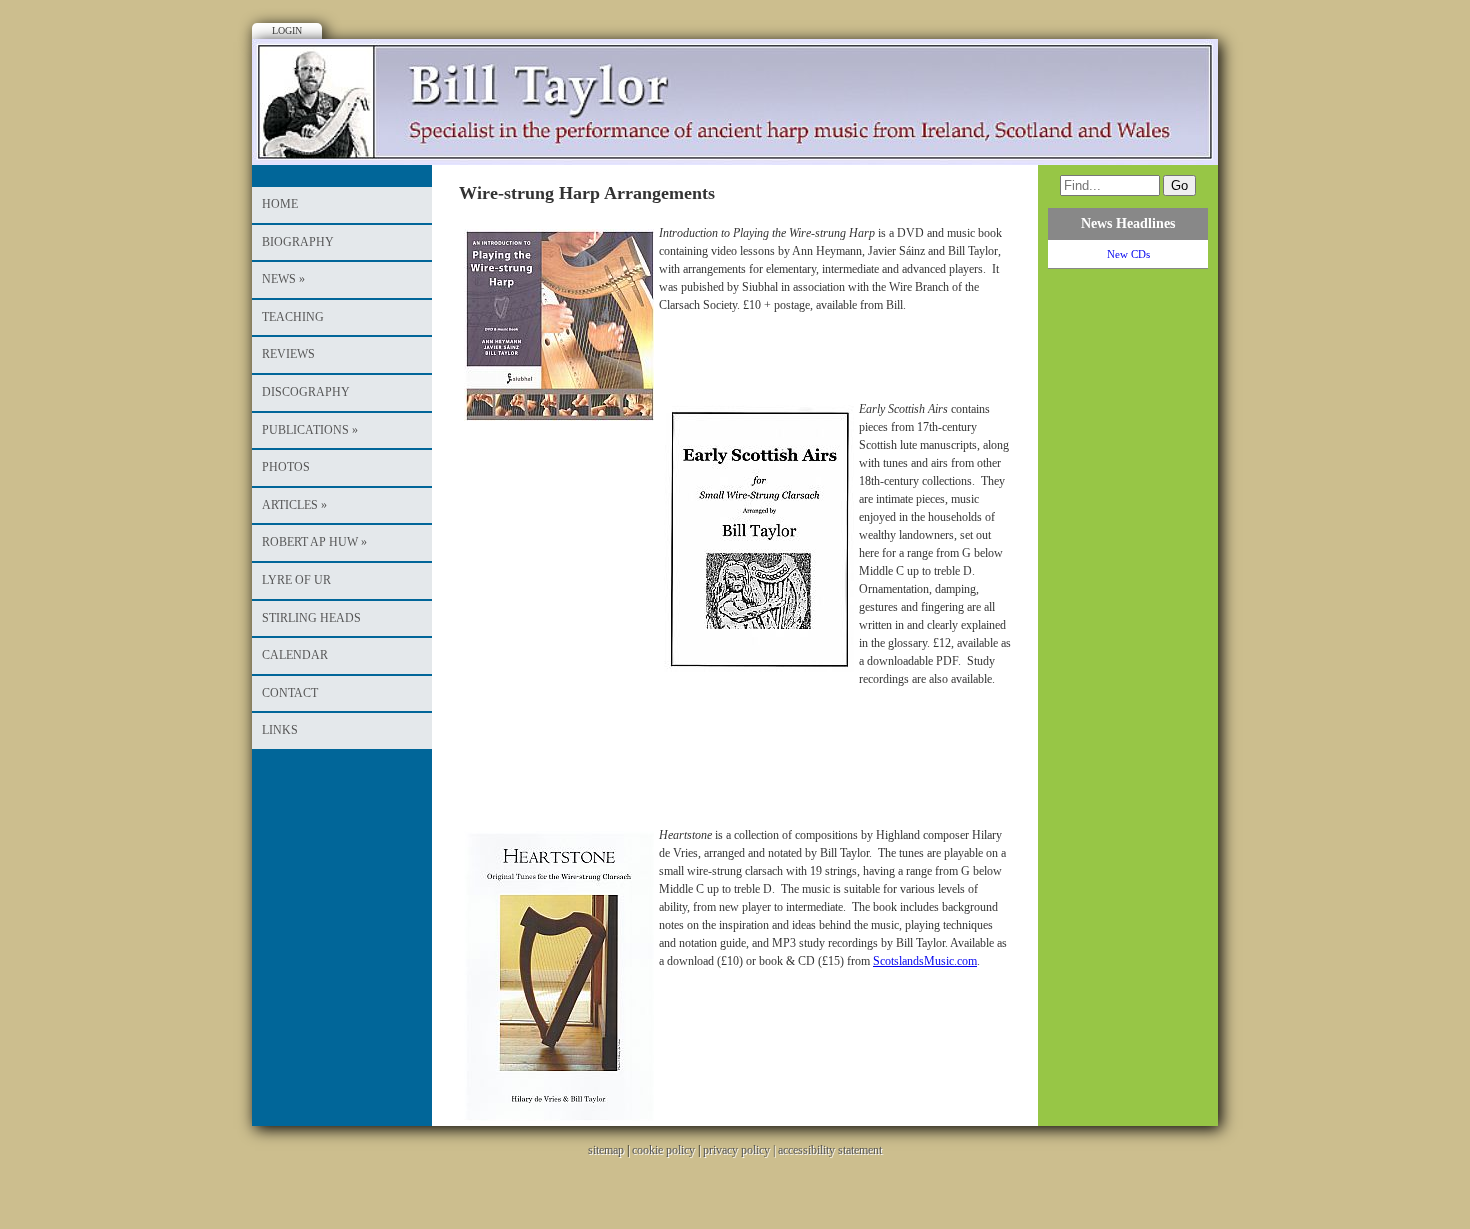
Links (280, 730)
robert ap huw (314, 542)
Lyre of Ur (296, 580)
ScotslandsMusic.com (925, 961)
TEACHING (293, 317)
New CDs (1128, 254)
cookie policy (663, 1150)
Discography (306, 392)
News (283, 279)
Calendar (295, 655)
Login (287, 30)
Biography (298, 242)
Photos (286, 467)
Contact (290, 693)
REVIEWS (288, 354)
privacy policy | (740, 1150)
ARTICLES (294, 505)
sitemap (606, 1150)
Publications (310, 430)
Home (280, 204)
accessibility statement (830, 1150)
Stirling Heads (311, 618)
